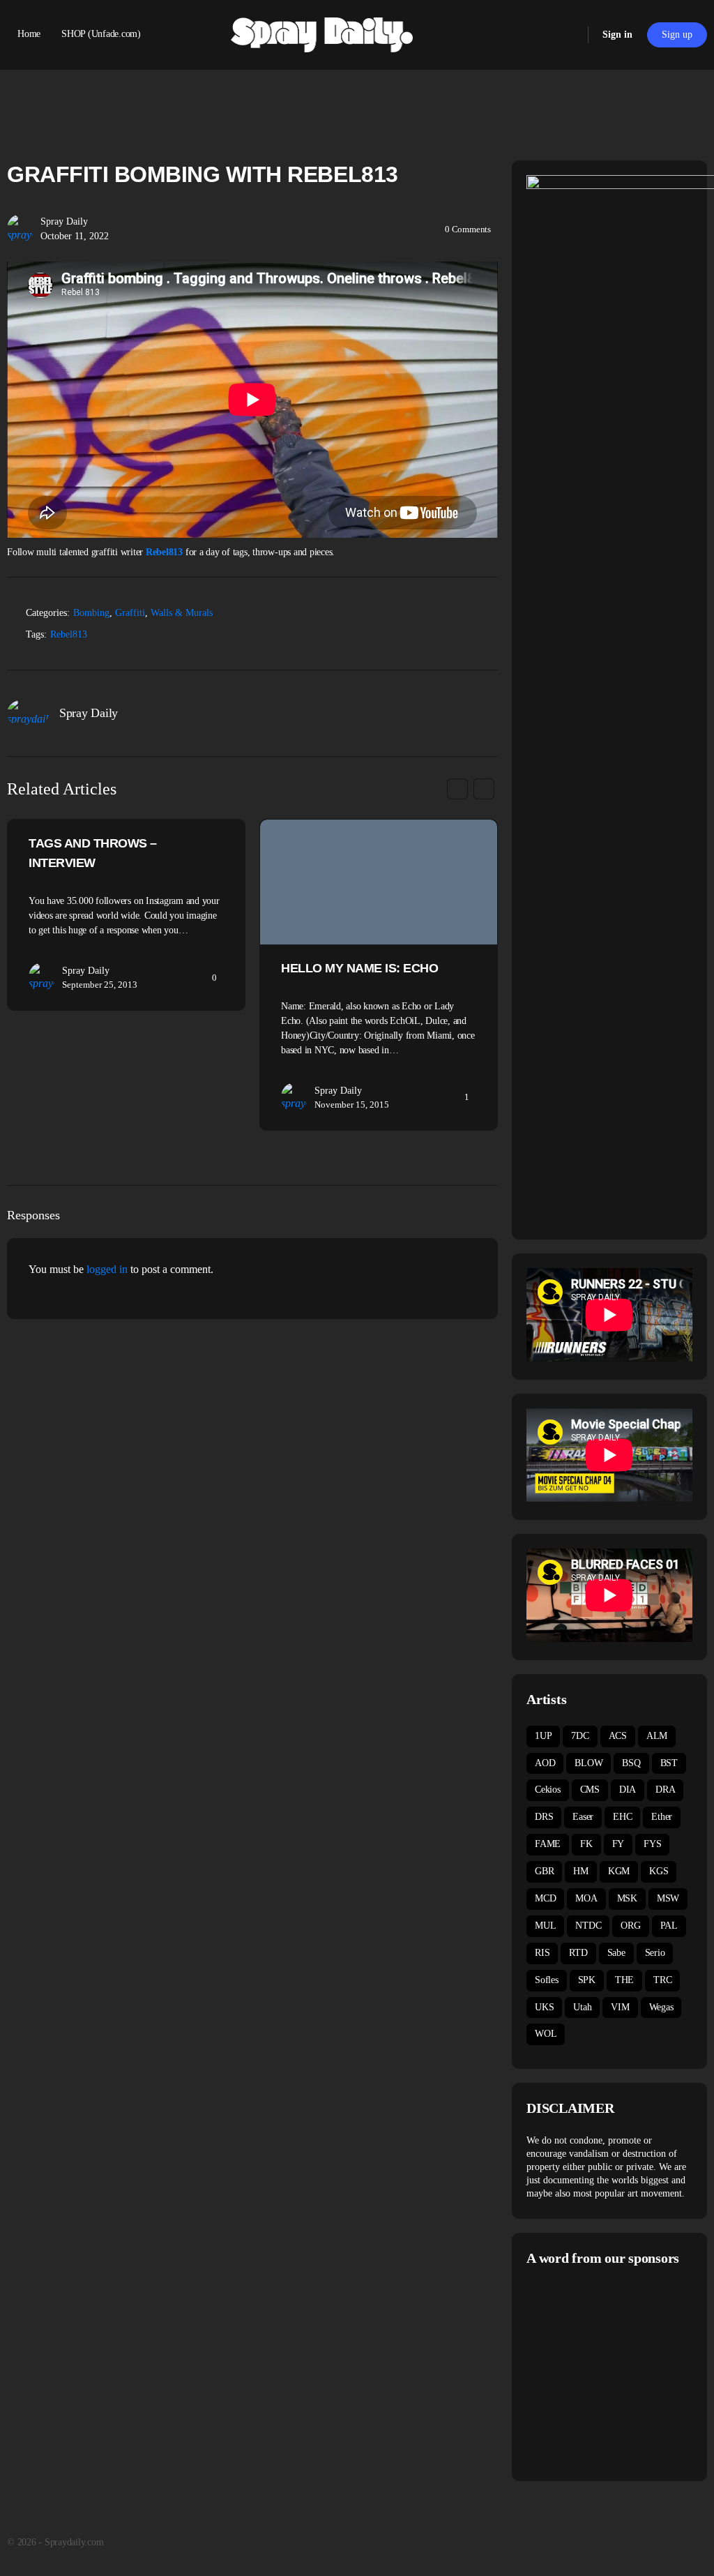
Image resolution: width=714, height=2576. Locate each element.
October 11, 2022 (75, 236)
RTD (578, 1953)
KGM (619, 1871)
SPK (587, 1980)
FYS (652, 1844)
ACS (618, 1736)
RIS (542, 1953)
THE (624, 1980)
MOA (586, 1898)
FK (586, 1844)
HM (581, 1871)
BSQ (631, 1763)
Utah (582, 2007)
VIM (620, 2007)
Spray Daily (64, 221)
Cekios (548, 1790)
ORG (630, 1926)
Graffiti (130, 613)
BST (669, 1763)
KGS (659, 1871)
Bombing (91, 613)
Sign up (677, 35)
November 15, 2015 (352, 1105)
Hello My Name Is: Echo (359, 968)
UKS (544, 2007)
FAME (548, 1844)
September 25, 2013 (100, 985)
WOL (546, 2034)
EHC (622, 1817)
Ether (662, 1817)
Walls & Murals (182, 613)
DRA (665, 1790)
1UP (543, 1736)
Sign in (617, 35)
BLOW (588, 1763)
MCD (545, 1898)
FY (618, 1844)
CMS (590, 1790)
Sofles (547, 1980)
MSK (627, 1898)
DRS (544, 1817)
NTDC (588, 1926)
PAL (669, 1926)
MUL (545, 1926)
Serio (655, 1953)
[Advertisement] (620, 2372)
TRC (662, 1980)
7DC (580, 1736)
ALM (657, 1736)
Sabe (616, 1953)
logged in (107, 1269)
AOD (545, 1763)
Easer (583, 1817)
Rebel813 (164, 552)
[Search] (568, 35)
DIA (628, 1790)
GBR (544, 1871)
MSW (668, 1898)
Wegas (661, 2007)
